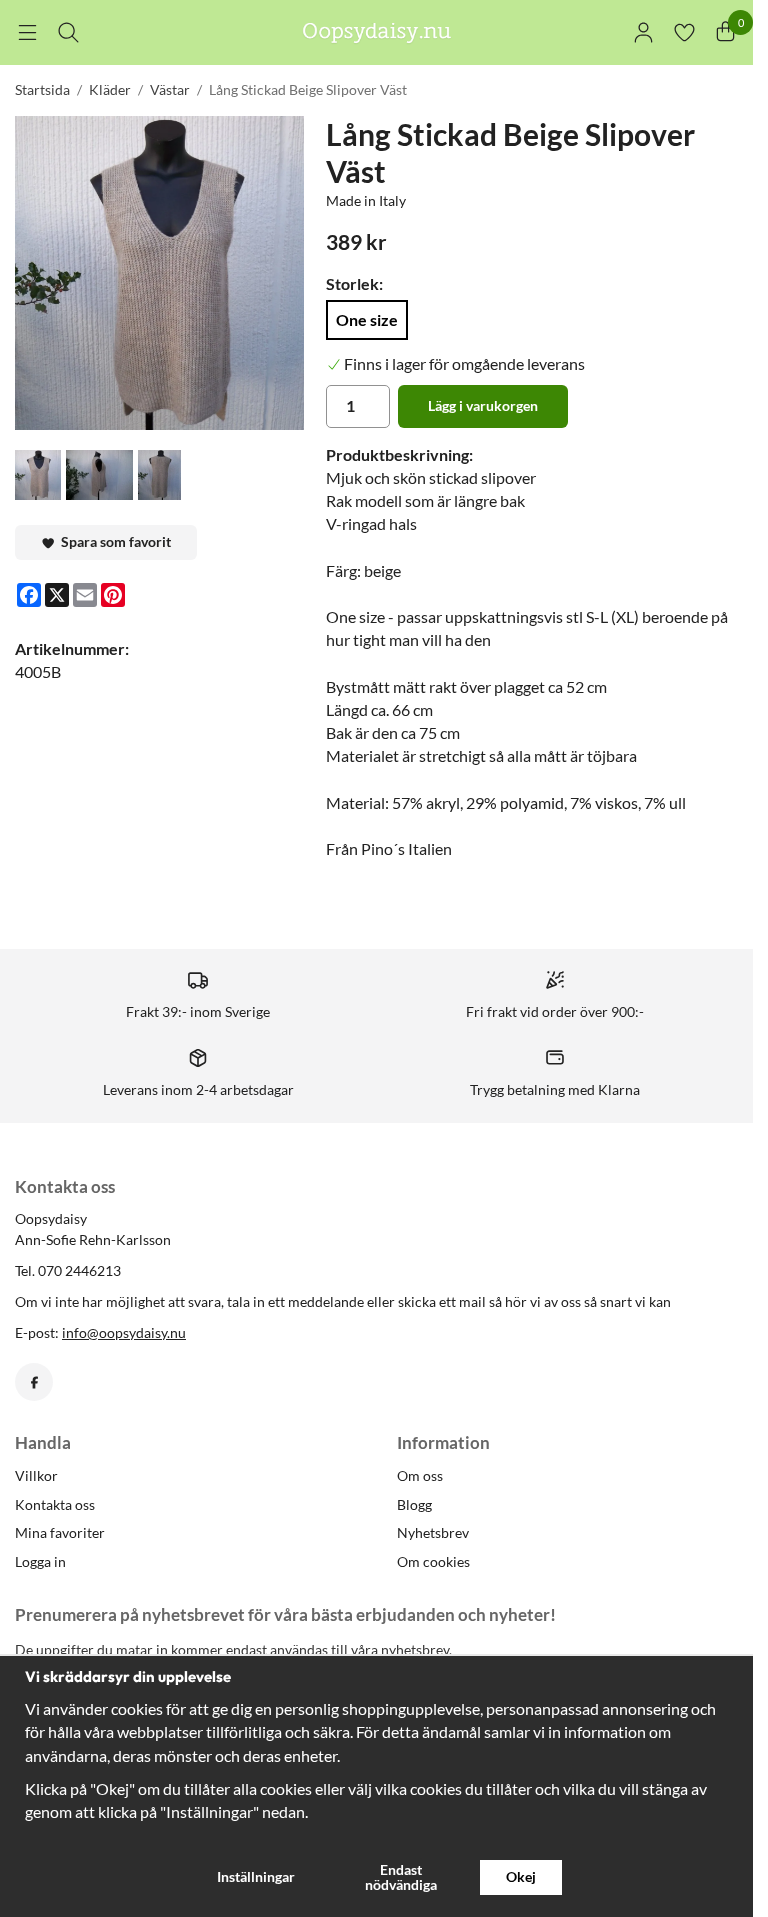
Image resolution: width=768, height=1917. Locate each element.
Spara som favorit (113, 541)
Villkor (36, 1475)
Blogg (414, 1504)
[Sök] (68, 32)
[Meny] (27, 32)
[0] (725, 32)
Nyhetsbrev (433, 1532)
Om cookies (433, 1561)
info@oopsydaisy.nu (124, 1332)
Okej (521, 1876)
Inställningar (256, 1876)
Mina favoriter (60, 1532)
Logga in (40, 1561)
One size (367, 319)
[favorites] (684, 32)
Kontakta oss (55, 1504)
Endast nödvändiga (401, 1876)
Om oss (420, 1475)
